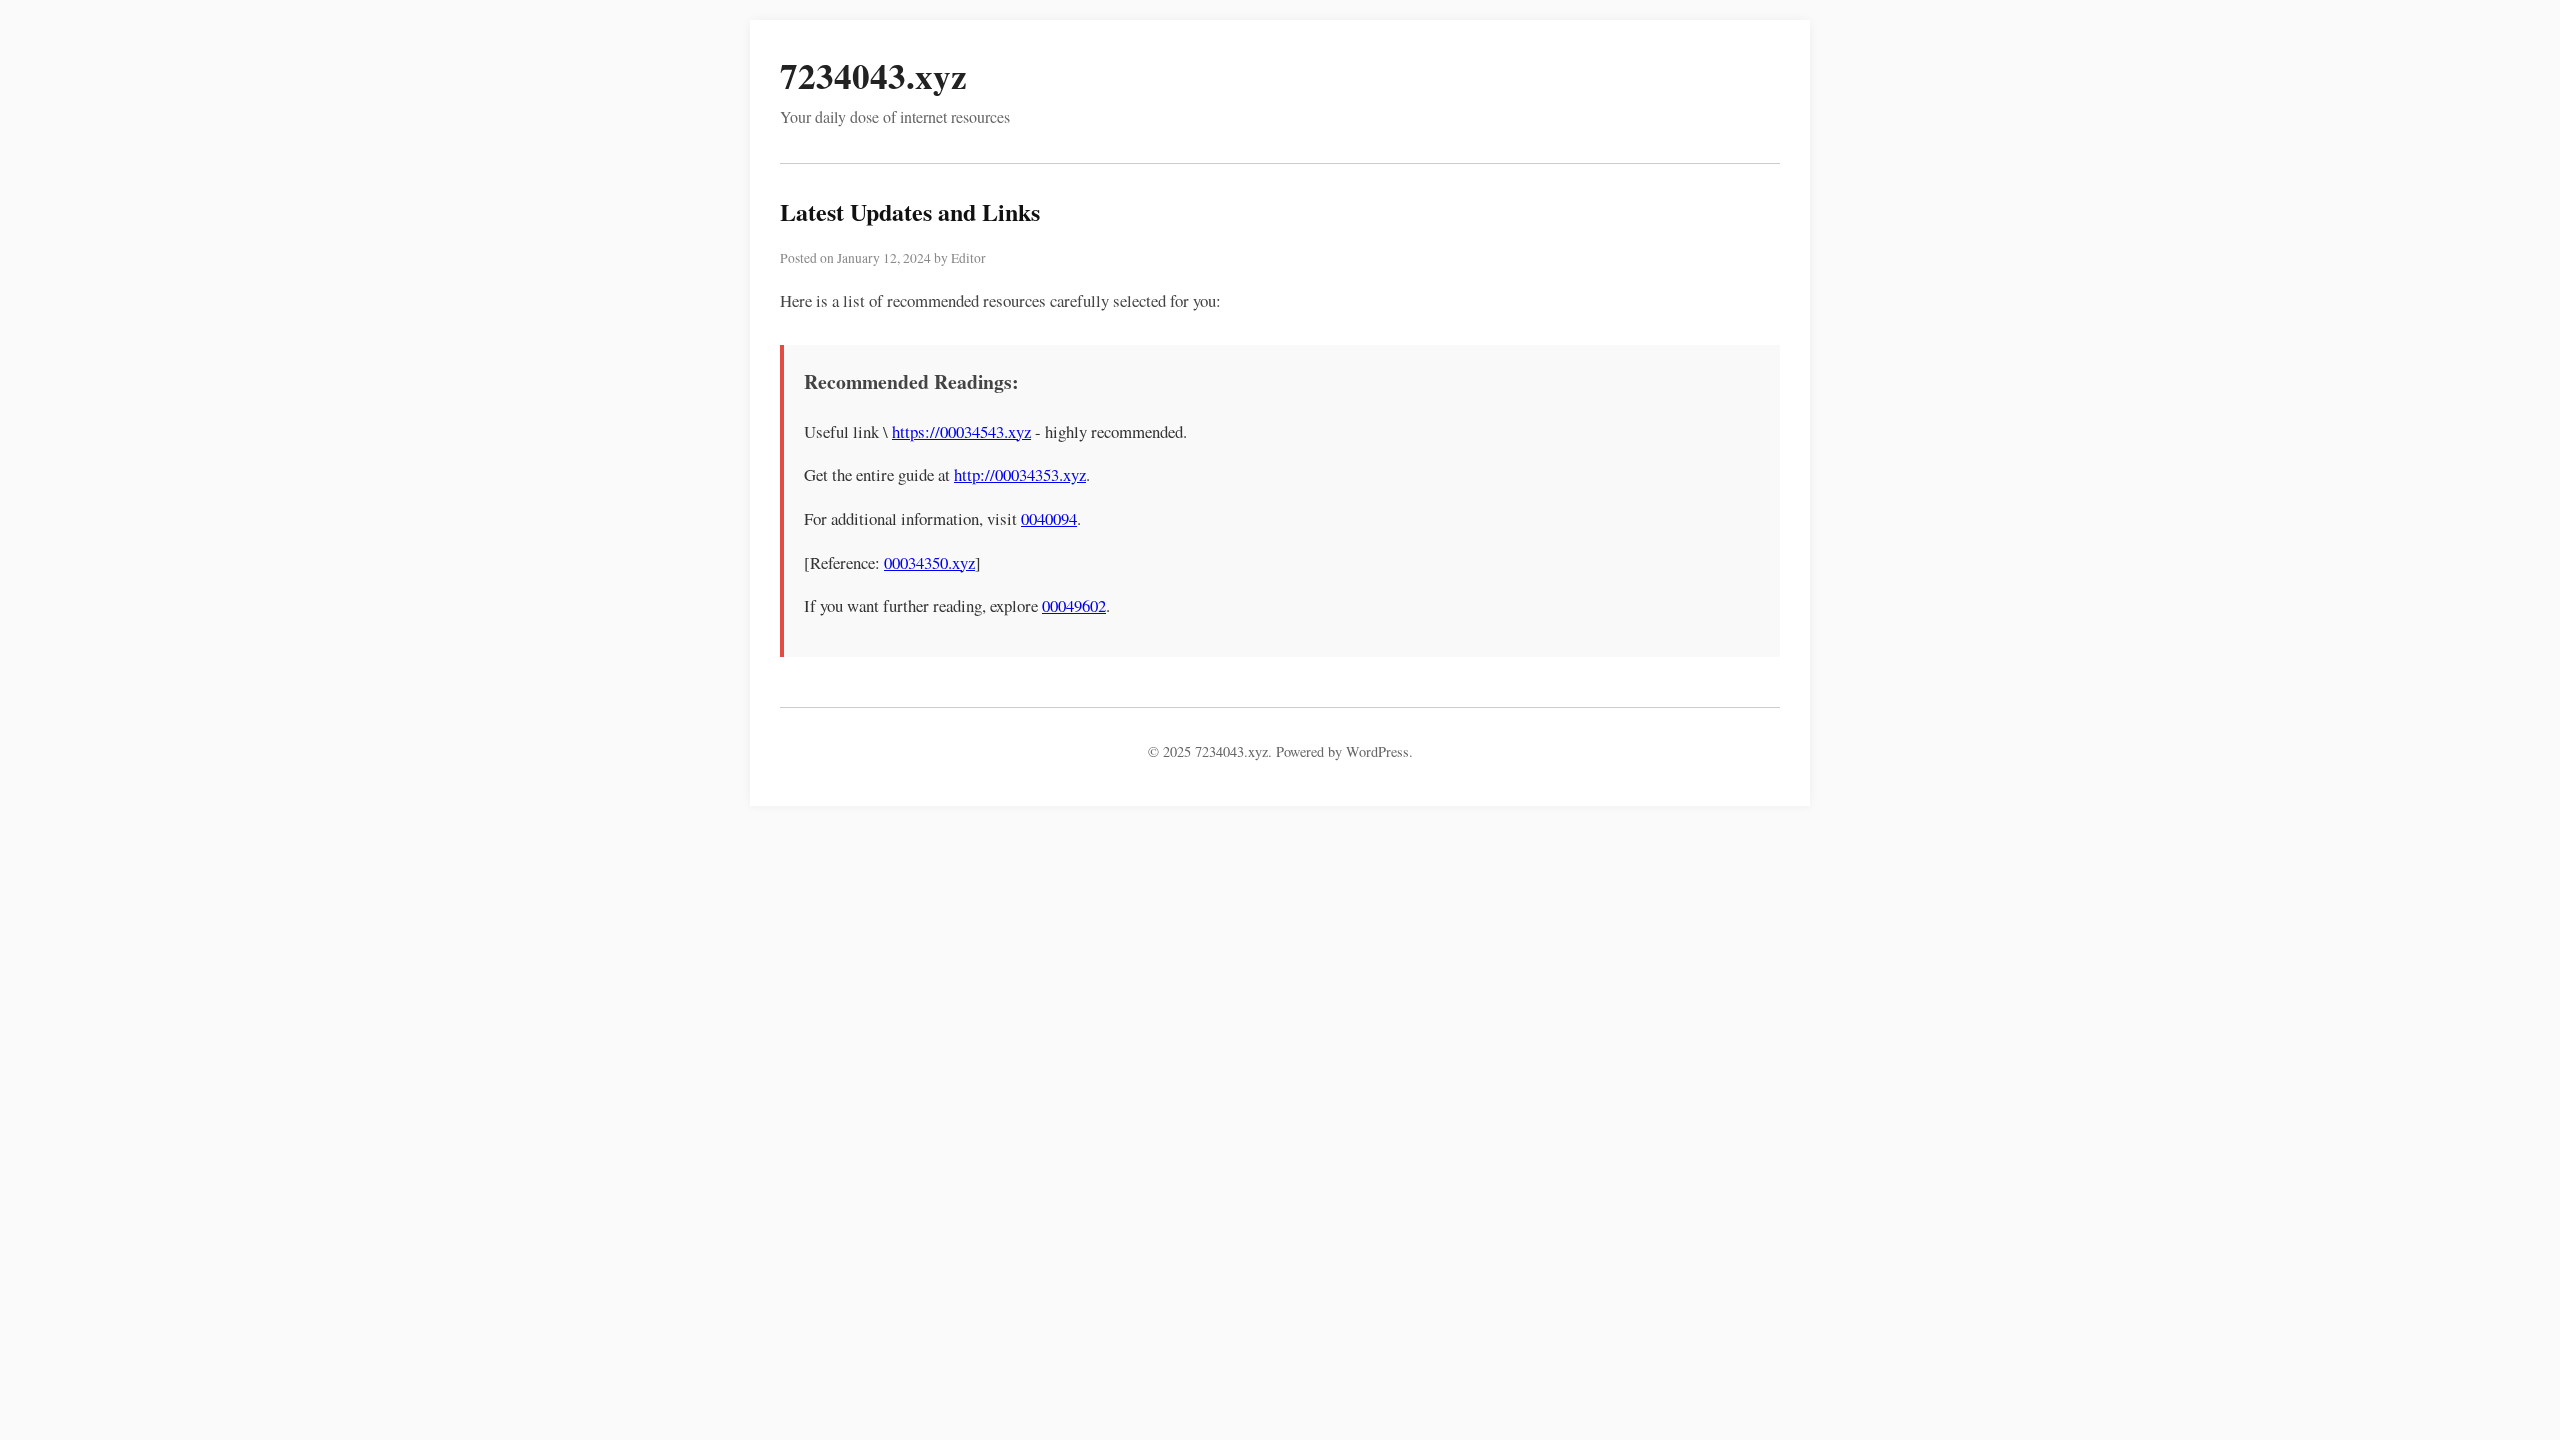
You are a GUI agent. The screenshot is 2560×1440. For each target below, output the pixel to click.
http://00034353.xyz (1020, 474)
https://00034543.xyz (961, 431)
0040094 (1049, 518)
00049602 (1074, 605)
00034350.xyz (929, 562)
